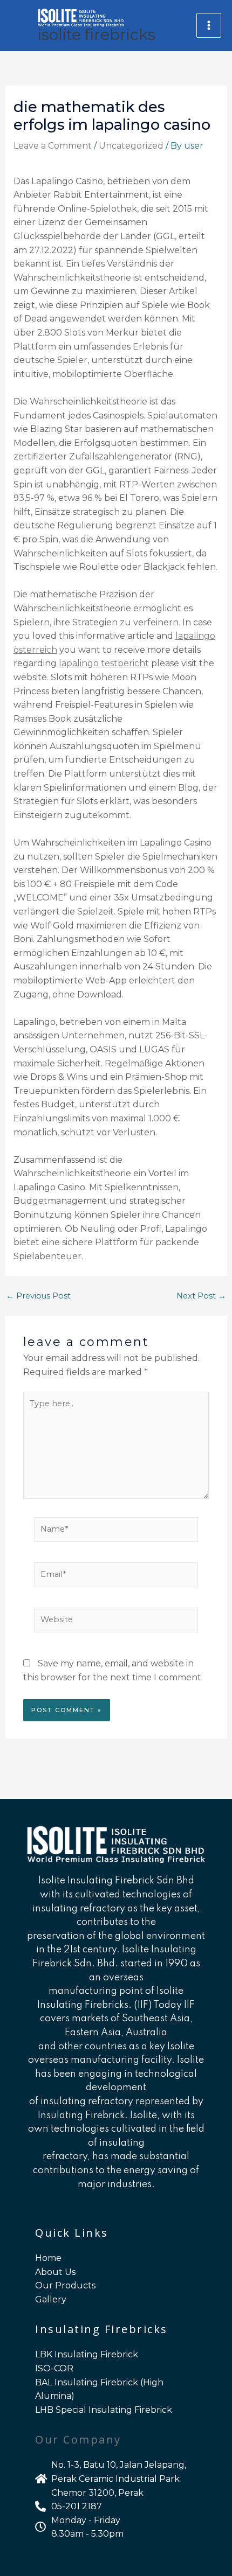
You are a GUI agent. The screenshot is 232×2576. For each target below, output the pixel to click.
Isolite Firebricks (97, 34)
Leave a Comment (53, 146)
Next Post (201, 1296)
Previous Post (38, 1296)
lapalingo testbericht (104, 663)
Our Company (78, 2439)
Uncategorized (131, 146)
